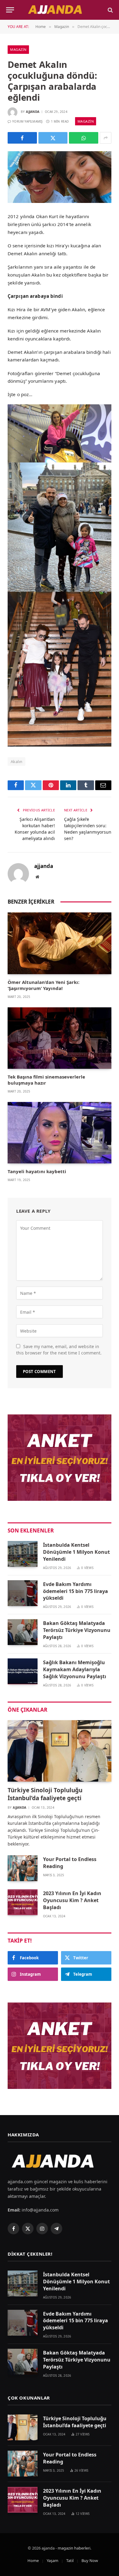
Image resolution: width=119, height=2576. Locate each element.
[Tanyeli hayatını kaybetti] (60, 1133)
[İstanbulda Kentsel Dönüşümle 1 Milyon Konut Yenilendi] (23, 1554)
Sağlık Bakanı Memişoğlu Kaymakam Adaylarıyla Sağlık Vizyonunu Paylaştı (75, 1669)
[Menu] (10, 10)
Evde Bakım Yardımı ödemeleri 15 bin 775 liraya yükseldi (76, 1591)
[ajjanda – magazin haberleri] (60, 10)
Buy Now (90, 2560)
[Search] (110, 10)
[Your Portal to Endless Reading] (23, 1868)
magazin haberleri (74, 2548)
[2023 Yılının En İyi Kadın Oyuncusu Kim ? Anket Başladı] (23, 1902)
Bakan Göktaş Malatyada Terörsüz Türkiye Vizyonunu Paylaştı (77, 1630)
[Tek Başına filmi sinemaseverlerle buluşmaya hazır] (60, 1038)
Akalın (16, 762)
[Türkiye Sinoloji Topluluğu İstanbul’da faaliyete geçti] (60, 1751)
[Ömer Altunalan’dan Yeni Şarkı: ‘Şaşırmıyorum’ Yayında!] (60, 943)
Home (33, 2560)
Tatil (70, 2560)
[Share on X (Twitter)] (53, 138)
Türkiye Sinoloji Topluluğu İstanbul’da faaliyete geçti (45, 1794)
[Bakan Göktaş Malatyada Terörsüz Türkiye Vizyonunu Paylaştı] (23, 1632)
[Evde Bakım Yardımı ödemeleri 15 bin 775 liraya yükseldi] (23, 1593)
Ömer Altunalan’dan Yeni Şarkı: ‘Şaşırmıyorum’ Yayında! (43, 985)
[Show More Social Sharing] (106, 138)
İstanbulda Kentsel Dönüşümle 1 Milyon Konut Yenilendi (76, 1552)
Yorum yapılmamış (27, 121)
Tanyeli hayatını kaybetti (37, 1171)
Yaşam (52, 2560)
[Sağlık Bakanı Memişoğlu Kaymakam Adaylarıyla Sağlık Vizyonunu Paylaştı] (23, 1671)
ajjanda (33, 112)
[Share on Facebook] (22, 138)
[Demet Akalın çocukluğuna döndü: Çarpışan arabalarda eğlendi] (60, 177)
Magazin (18, 49)
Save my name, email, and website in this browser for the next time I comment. (59, 1350)
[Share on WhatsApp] (84, 138)
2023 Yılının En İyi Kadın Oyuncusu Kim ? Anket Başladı (72, 1900)
